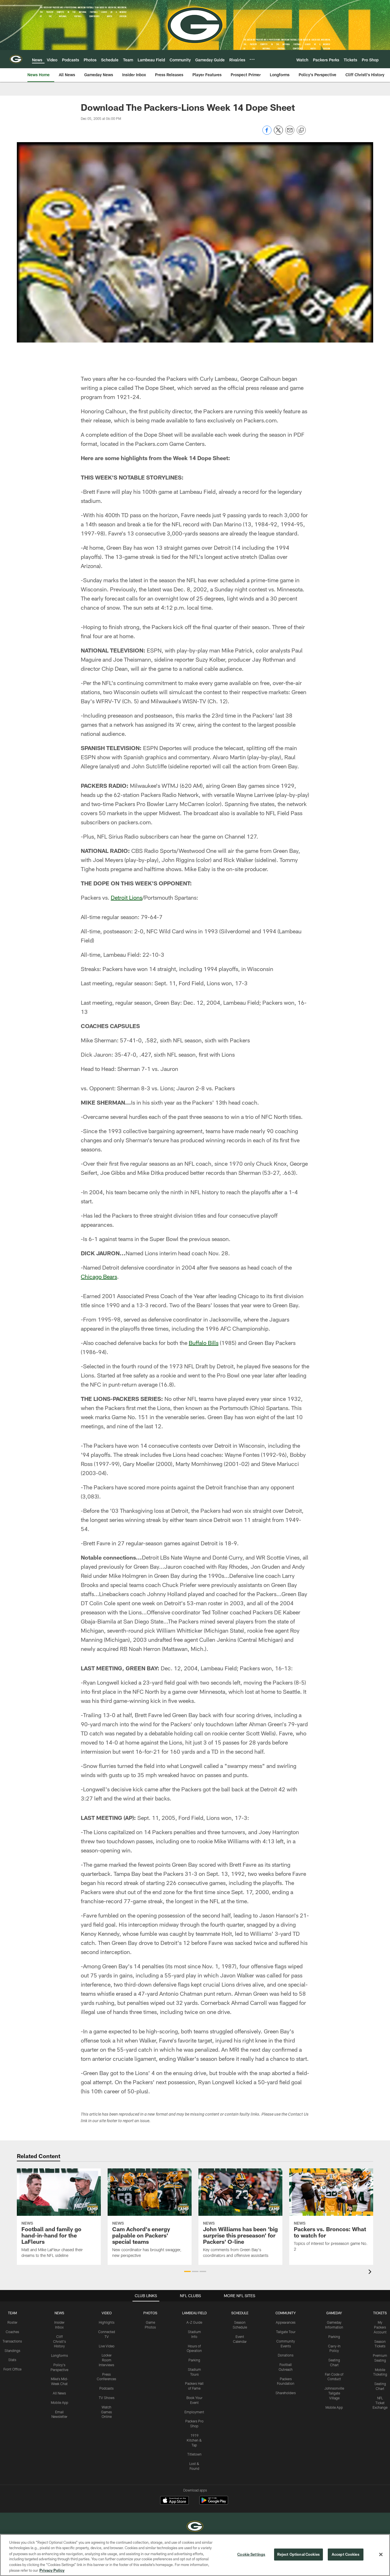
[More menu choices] (252, 59)
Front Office (12, 2369)
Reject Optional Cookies (298, 2554)
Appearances (286, 2322)
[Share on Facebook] (267, 133)
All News (59, 2393)
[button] (187, 2271)
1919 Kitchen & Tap (194, 2440)
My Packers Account (380, 2327)
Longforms (60, 2355)
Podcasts (106, 2388)
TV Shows (107, 2398)
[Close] (381, 2555)
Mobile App (60, 2402)
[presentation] (371, 2272)
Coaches (12, 2332)
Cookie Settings (251, 2554)
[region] (195, 2555)
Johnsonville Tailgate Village (334, 2393)
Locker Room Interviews (106, 2360)
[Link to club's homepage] (16, 59)
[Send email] (290, 133)
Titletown (194, 2454)
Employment (194, 2412)
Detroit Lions (126, 897)
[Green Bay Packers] (195, 2527)
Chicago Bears (99, 1276)
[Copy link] (301, 130)
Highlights (107, 2322)
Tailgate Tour (286, 2332)
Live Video (107, 2346)
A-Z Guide (194, 2322)
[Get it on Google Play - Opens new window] (214, 2503)
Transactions (12, 2341)
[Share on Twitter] (278, 133)
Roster (12, 2322)
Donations (286, 2355)
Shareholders (286, 2393)
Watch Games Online (106, 2412)
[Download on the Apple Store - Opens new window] (174, 2501)
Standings (12, 2351)
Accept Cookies (346, 2554)
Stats (12, 2360)
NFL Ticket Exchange (380, 2403)
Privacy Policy (52, 2570)
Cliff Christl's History (60, 2341)
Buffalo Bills (204, 1343)
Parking (194, 2360)
